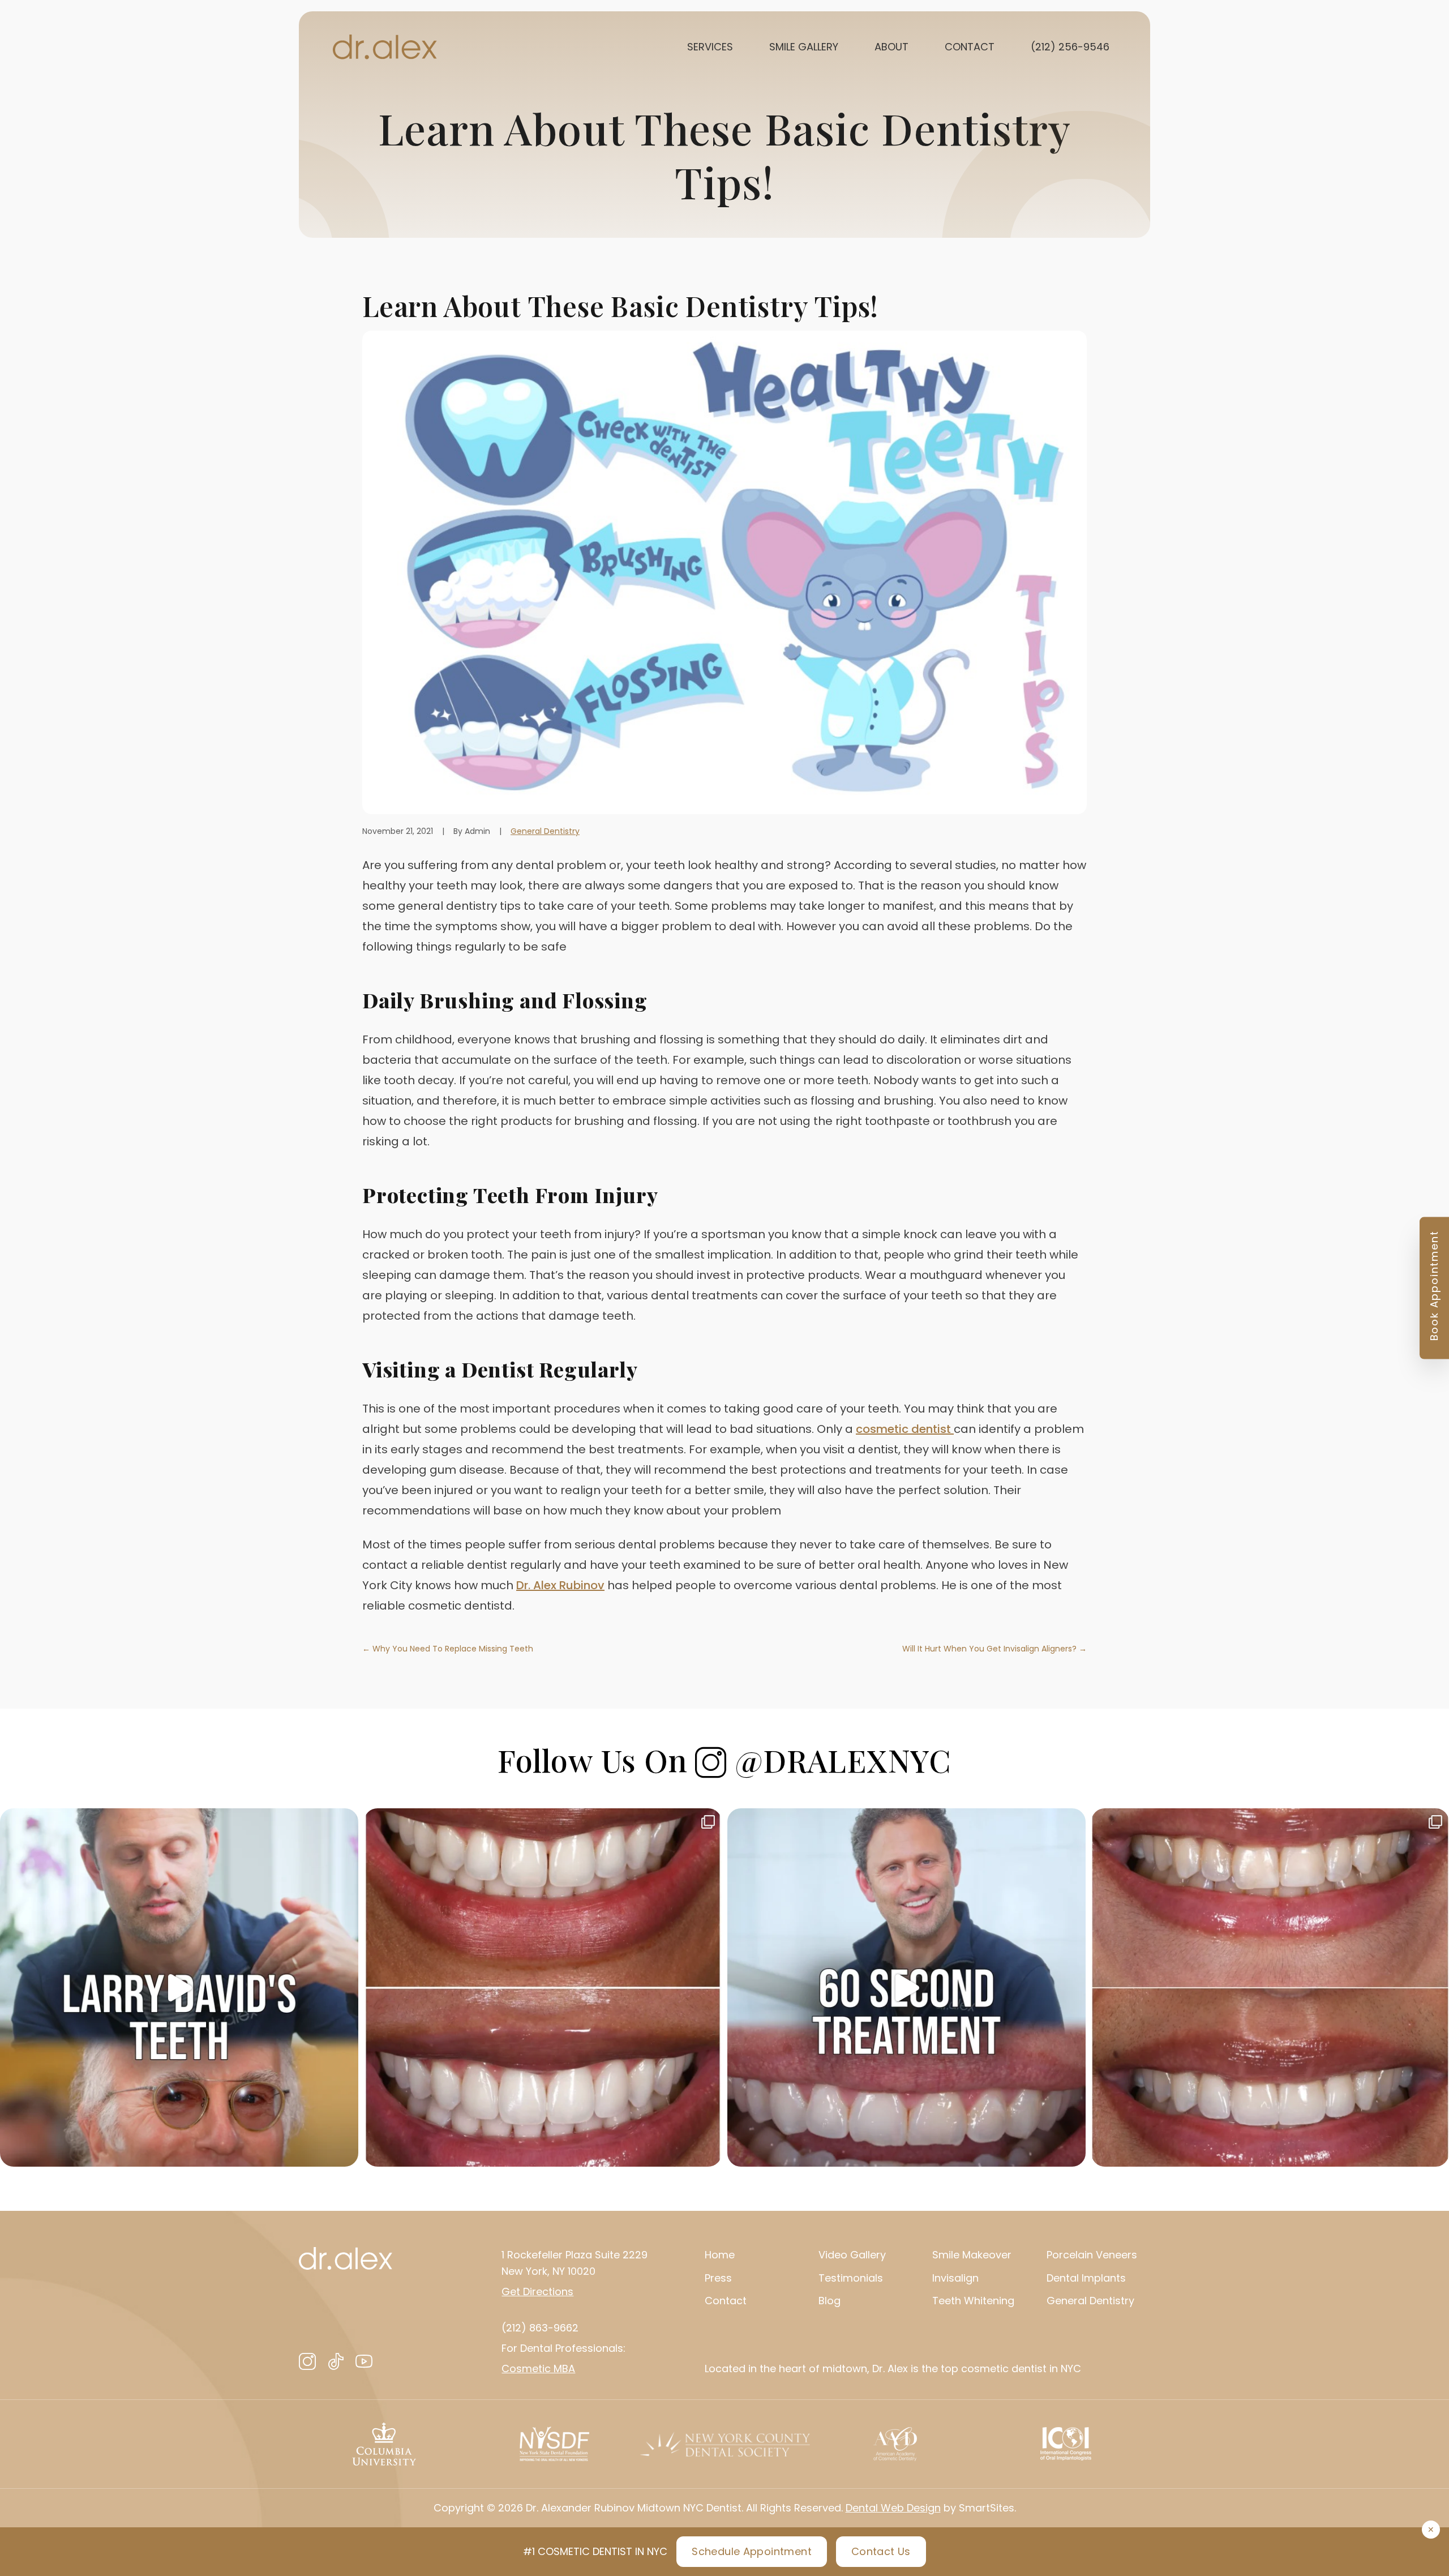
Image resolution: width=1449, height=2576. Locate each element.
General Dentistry (545, 831)
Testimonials (851, 2278)
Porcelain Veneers (1092, 2255)
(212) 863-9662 (540, 2328)
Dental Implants (1086, 2278)
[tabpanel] (384, 2444)
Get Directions (537, 2292)
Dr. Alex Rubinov (560, 1585)
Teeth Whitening (973, 2301)
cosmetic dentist (905, 1429)
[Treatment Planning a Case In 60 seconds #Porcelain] (906, 1987)
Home (720, 2255)
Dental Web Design (893, 2508)
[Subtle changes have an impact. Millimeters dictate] (543, 1987)
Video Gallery (852, 2255)
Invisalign (955, 2278)
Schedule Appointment (752, 2551)
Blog (829, 2301)
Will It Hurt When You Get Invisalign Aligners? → (994, 1649)
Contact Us (881, 2551)
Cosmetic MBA (538, 2369)
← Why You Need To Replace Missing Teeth (448, 1649)
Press (718, 2278)
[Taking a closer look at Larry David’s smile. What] (179, 1987)
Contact (726, 2301)
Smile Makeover (972, 2255)
